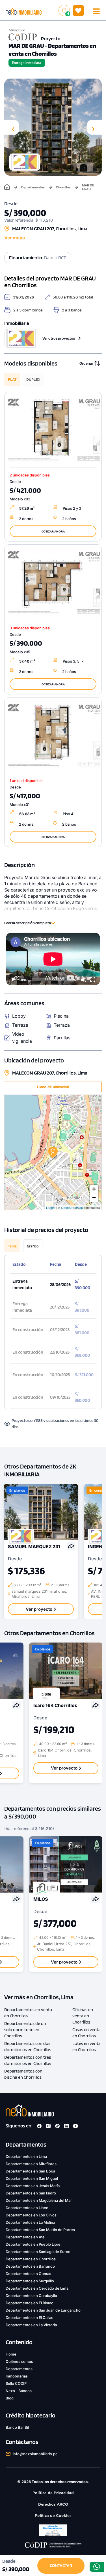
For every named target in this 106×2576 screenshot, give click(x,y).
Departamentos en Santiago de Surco (38, 2252)
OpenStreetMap (72, 1207)
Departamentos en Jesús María (33, 2186)
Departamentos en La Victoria (31, 2325)
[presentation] (12, 127)
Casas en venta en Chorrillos (86, 2033)
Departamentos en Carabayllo (31, 2296)
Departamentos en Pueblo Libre (33, 2244)
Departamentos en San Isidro (31, 2193)
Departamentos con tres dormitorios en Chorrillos (28, 2060)
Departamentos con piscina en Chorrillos (23, 2074)
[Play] (13, 980)
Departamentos (33, 187)
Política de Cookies (53, 2516)
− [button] (94, 1197)
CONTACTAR (61, 2565)
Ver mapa (15, 238)
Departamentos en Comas (28, 2274)
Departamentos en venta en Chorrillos (28, 2013)
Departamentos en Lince (27, 2208)
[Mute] (84, 980)
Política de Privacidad (53, 2493)
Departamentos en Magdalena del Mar (39, 2200)
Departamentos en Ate (25, 2237)
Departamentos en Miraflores (31, 2164)
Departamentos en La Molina (30, 2222)
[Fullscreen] (93, 980)
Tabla (12, 1246)
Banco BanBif (18, 2427)
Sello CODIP (16, 2383)
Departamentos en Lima (26, 2156)
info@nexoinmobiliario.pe (35, 2454)
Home (11, 2354)
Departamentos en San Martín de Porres (40, 2230)
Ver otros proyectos (59, 338)
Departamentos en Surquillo (30, 2281)
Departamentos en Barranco (30, 2266)
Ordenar (86, 363)
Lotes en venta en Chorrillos (86, 2046)
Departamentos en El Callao (30, 2317)
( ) (78, 10)
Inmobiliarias (17, 2376)
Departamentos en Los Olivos (31, 2215)
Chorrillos (63, 187)
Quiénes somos (19, 2361)
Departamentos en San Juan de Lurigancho (43, 2310)
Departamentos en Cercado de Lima (37, 2288)
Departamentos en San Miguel (32, 2178)
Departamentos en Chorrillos (31, 2259)
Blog (10, 2398)
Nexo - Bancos (19, 2391)
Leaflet (51, 1207)
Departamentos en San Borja (30, 2171)
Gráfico (33, 1246)
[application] (53, 959)
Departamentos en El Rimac (30, 2303)
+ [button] (94, 1189)
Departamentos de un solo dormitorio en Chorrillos (25, 2030)
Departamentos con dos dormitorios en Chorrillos (28, 2046)
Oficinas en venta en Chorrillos (83, 2016)
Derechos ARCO (53, 2504)
